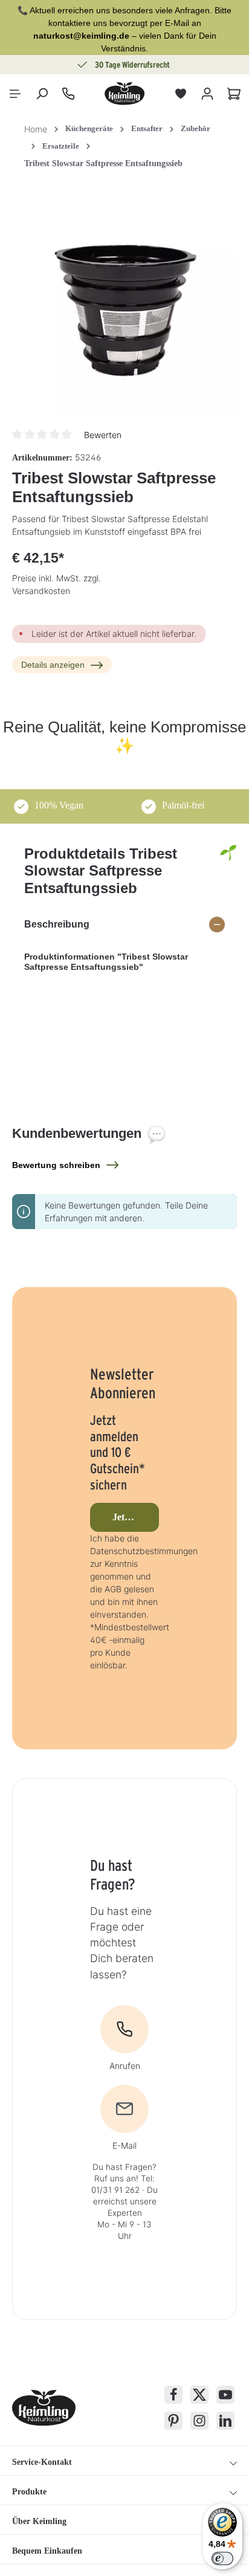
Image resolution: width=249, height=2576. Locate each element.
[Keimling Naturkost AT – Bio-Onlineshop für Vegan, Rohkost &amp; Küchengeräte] (124, 94)
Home (36, 129)
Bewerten (103, 435)
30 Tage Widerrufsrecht (132, 65)
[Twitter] (199, 2395)
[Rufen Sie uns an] (68, 94)
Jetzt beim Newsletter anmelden (136, 1517)
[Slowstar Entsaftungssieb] (124, 304)
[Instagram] (199, 2421)
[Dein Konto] (207, 94)
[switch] (222, 2558)
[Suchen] (42, 94)
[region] (124, 304)
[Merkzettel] (181, 94)
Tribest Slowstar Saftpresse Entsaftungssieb (103, 163)
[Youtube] (225, 2395)
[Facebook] (173, 2395)
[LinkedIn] (225, 2421)
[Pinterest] (173, 2421)
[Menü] (15, 94)
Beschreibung (57, 924)
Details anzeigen (53, 665)
